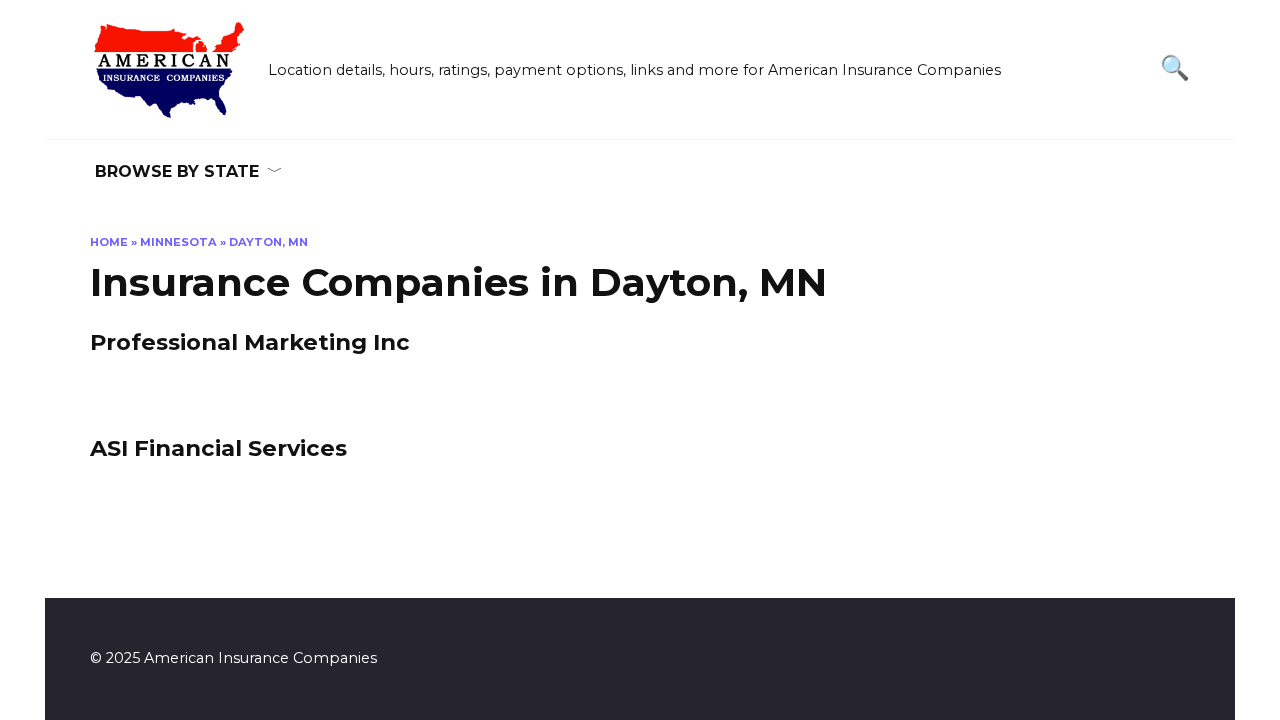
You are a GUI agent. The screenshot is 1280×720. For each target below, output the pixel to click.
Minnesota (178, 242)
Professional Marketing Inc (250, 343)
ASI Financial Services (218, 448)
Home (109, 242)
